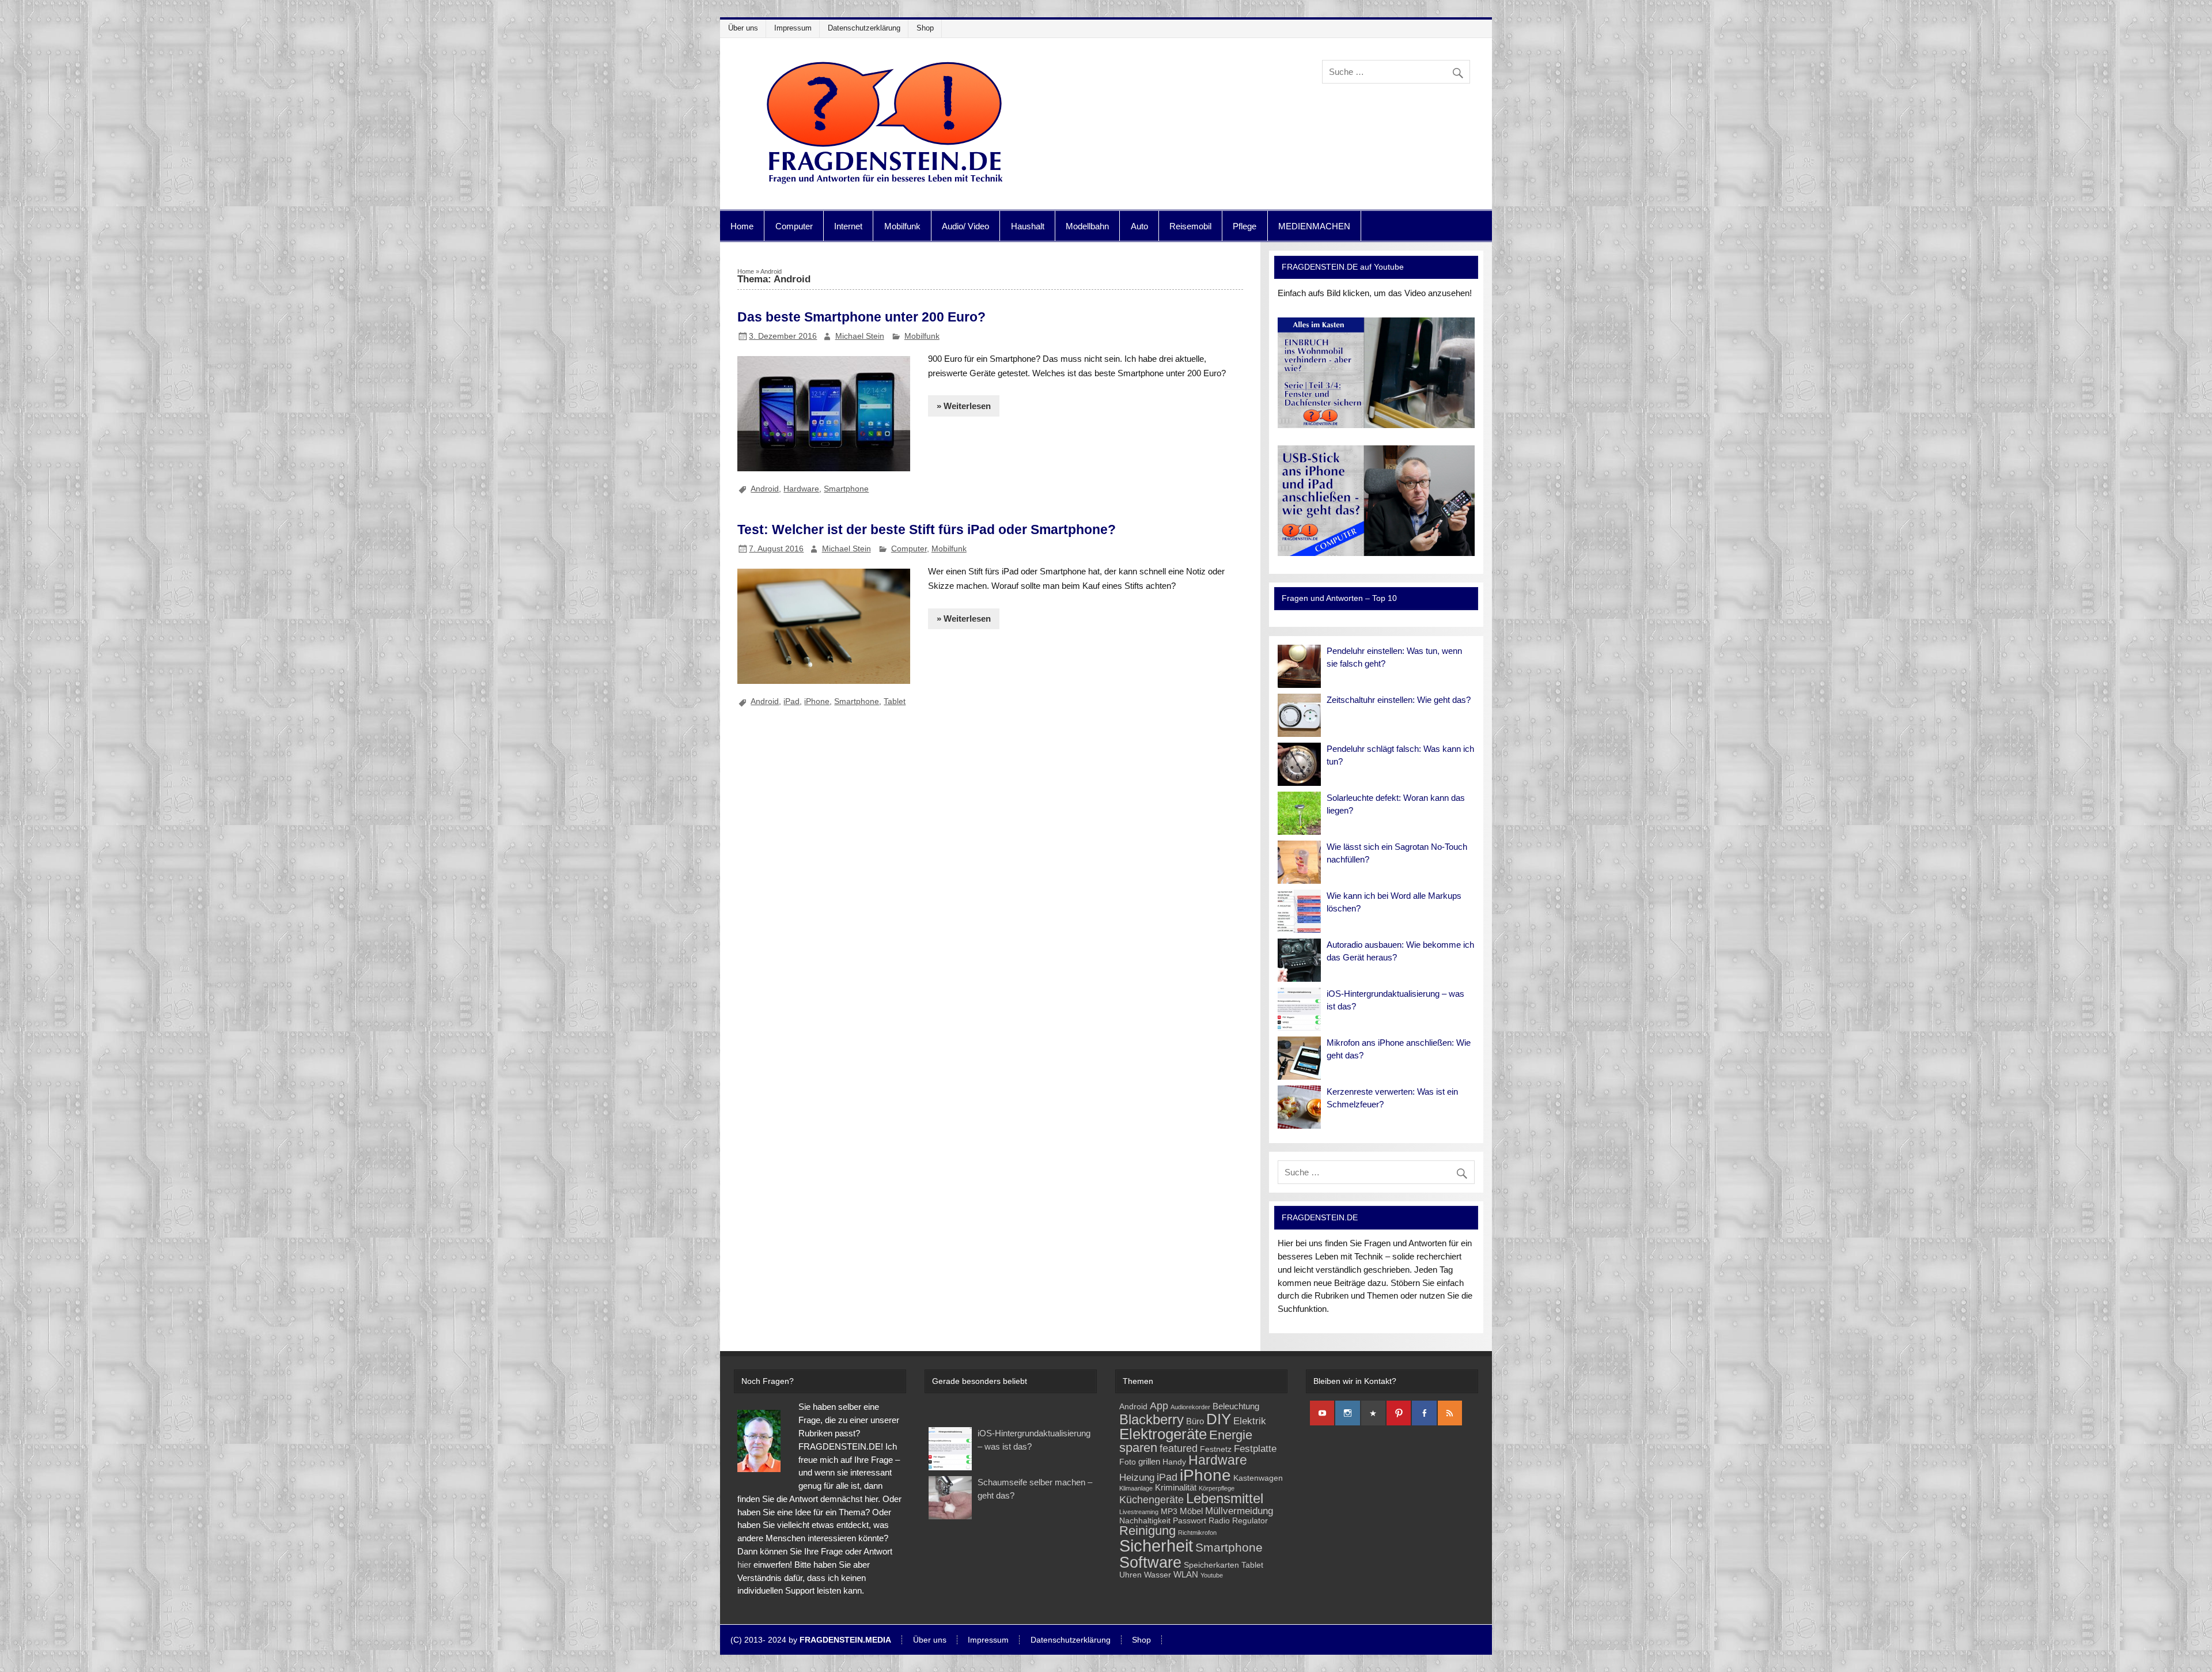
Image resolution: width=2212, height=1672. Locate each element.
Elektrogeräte (1163, 1434)
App (1159, 1406)
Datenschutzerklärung (864, 28)
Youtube (1212, 1575)
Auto (1139, 226)
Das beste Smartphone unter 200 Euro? (861, 317)
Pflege (1245, 226)
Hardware (801, 489)
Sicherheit (1156, 1546)
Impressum (793, 28)
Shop (925, 28)
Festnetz (1216, 1449)
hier (744, 1565)
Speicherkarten (1211, 1565)
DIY (1219, 1419)
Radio (1219, 1521)
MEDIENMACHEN (1314, 226)
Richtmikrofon (1197, 1533)
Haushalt (1028, 226)
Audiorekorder (1190, 1407)
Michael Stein (860, 336)
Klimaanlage (1136, 1488)
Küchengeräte (1152, 1499)
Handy (1174, 1462)
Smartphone (846, 489)
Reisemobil (1190, 226)
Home (742, 226)
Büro (1195, 1421)
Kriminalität (1176, 1487)
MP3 (1169, 1512)
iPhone (817, 701)
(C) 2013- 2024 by (811, 1640)
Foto (1128, 1462)
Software (1150, 1562)
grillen (1149, 1461)
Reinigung (1147, 1531)
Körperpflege (1217, 1488)
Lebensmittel (1225, 1499)
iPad (791, 701)
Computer (794, 226)
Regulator (1250, 1521)
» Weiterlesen (964, 406)
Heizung (1137, 1478)
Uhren (1130, 1575)
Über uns (743, 28)
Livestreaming (1139, 1512)
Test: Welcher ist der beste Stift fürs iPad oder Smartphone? (927, 529)
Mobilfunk (902, 226)
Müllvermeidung (1239, 1511)
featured (1179, 1448)
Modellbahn (1087, 226)
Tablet (895, 701)
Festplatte (1255, 1449)
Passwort (1190, 1521)
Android (765, 489)
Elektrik (1250, 1421)
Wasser (1158, 1575)
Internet (848, 226)
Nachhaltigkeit (1145, 1521)
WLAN (1186, 1574)
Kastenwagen (1258, 1478)
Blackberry (1152, 1419)
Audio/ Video (965, 226)
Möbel (1191, 1511)
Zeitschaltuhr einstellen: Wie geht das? (1399, 700)
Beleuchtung (1236, 1406)
